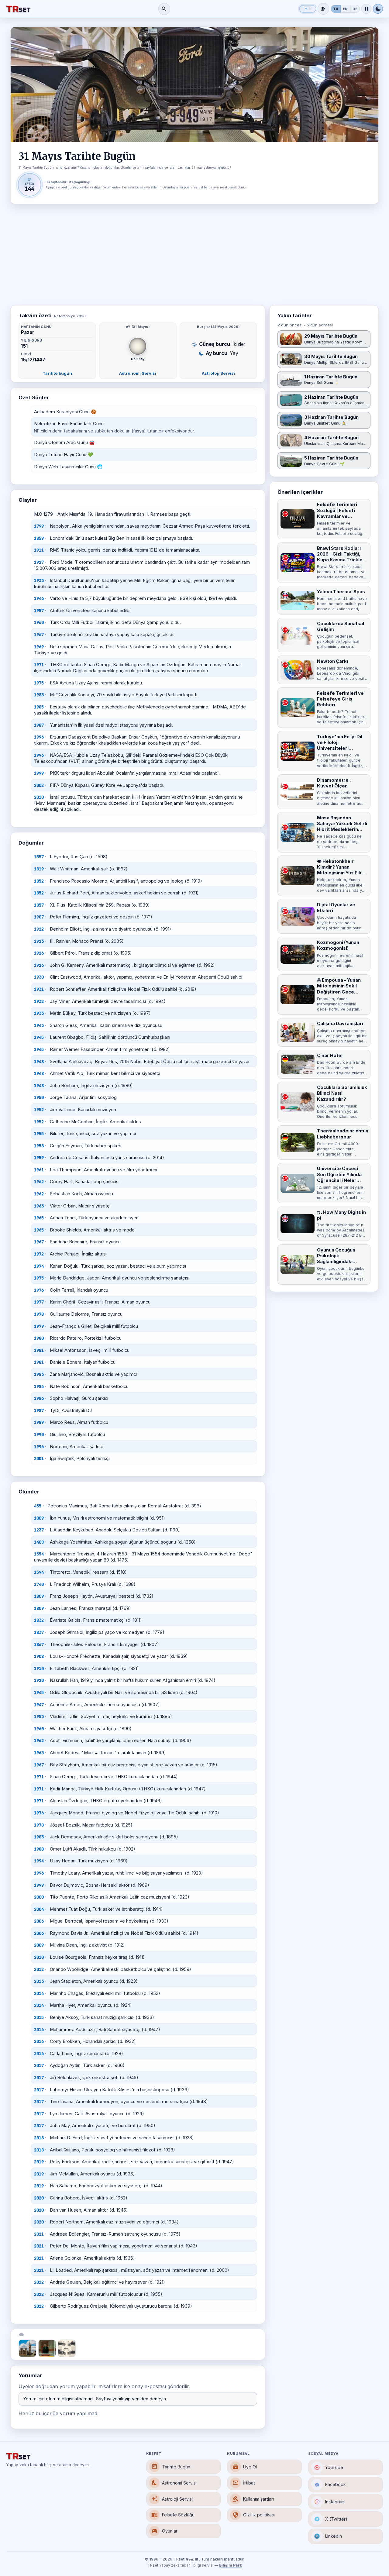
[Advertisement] (194, 255)
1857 (39, 905)
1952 (39, 1110)
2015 (39, 2017)
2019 (39, 2162)
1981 (39, 1350)
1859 (39, 538)
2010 (39, 797)
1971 (39, 665)
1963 (39, 1206)
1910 (39, 1669)
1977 (39, 1302)
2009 (39, 1945)
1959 (39, 1158)
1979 (39, 1326)
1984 (39, 1386)
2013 (39, 1981)
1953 (39, 1717)
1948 (39, 1062)
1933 (39, 580)
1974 (39, 1266)
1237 (39, 1530)
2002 (39, 785)
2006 (39, 1921)
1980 (39, 1338)
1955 (39, 1134)
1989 (39, 1422)
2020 (39, 2198)
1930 (39, 977)
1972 (39, 1254)
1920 (39, 1680)
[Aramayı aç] (164, 9)
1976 (39, 1290)
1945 (39, 1037)
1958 (39, 1146)
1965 (39, 1218)
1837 (39, 1632)
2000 (39, 1897)
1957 (39, 611)
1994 (39, 1861)
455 (38, 1506)
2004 (39, 1909)
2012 (39, 1969)
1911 (39, 550)
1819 (39, 869)
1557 (39, 857)
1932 (39, 1001)
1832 (39, 1620)
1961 (39, 1170)
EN (345, 9)
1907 (39, 917)
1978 (39, 1314)
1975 (39, 683)
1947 (39, 1705)
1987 (39, 725)
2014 (39, 1993)
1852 (39, 881)
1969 (39, 647)
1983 (39, 695)
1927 (39, 562)
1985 (39, 707)
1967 (39, 635)
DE (355, 9)
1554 (39, 1554)
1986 (39, 1398)
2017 (39, 2065)
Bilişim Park (231, 2565)
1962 (39, 1182)
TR (336, 9)
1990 (39, 1434)
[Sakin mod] (366, 9)
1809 (39, 1596)
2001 (39, 1458)
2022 (39, 2282)
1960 (39, 622)
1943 (39, 1025)
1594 (39, 1572)
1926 (39, 953)
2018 (39, 2138)
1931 (39, 989)
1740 (39, 1584)
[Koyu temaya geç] (378, 9)
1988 (39, 1849)
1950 (39, 1097)
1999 (39, 773)
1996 (39, 737)
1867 (39, 1644)
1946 (39, 598)
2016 (39, 2030)
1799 (39, 526)
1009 (39, 1518)
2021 (39, 2234)
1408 (39, 1542)
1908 (39, 1656)
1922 (39, 929)
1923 (39, 941)
